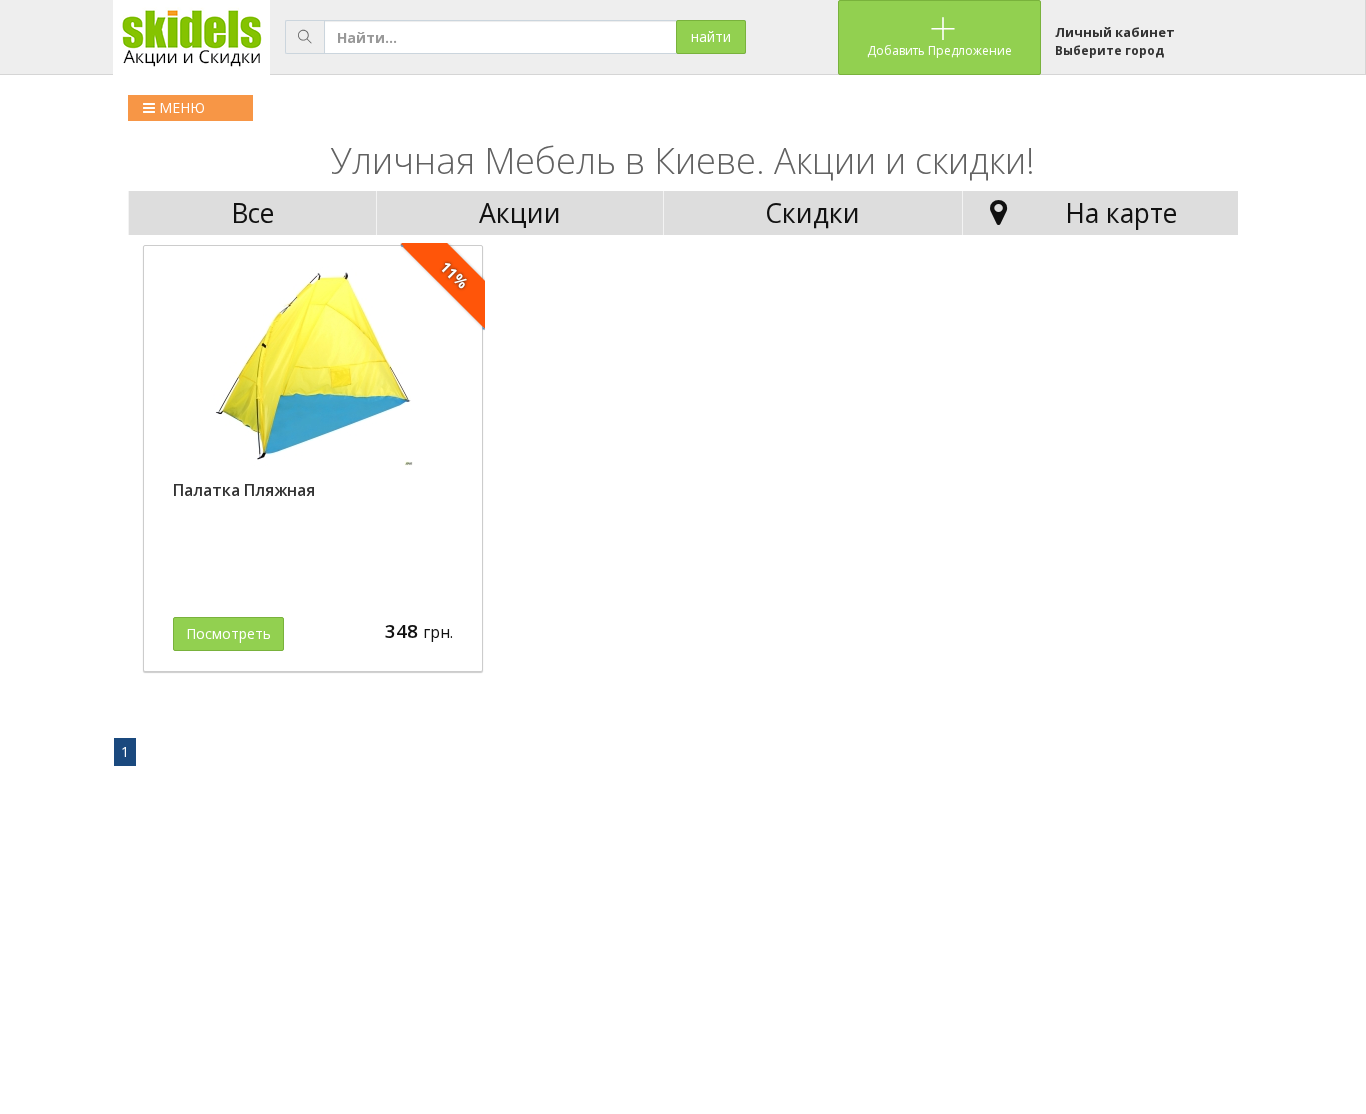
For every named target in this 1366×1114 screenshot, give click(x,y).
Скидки (812, 213)
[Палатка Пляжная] (313, 366)
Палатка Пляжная (244, 490)
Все (252, 213)
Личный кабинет (1115, 32)
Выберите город (1109, 50)
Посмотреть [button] (228, 633)
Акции (520, 213)
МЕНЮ (180, 107)
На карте (1121, 213)
